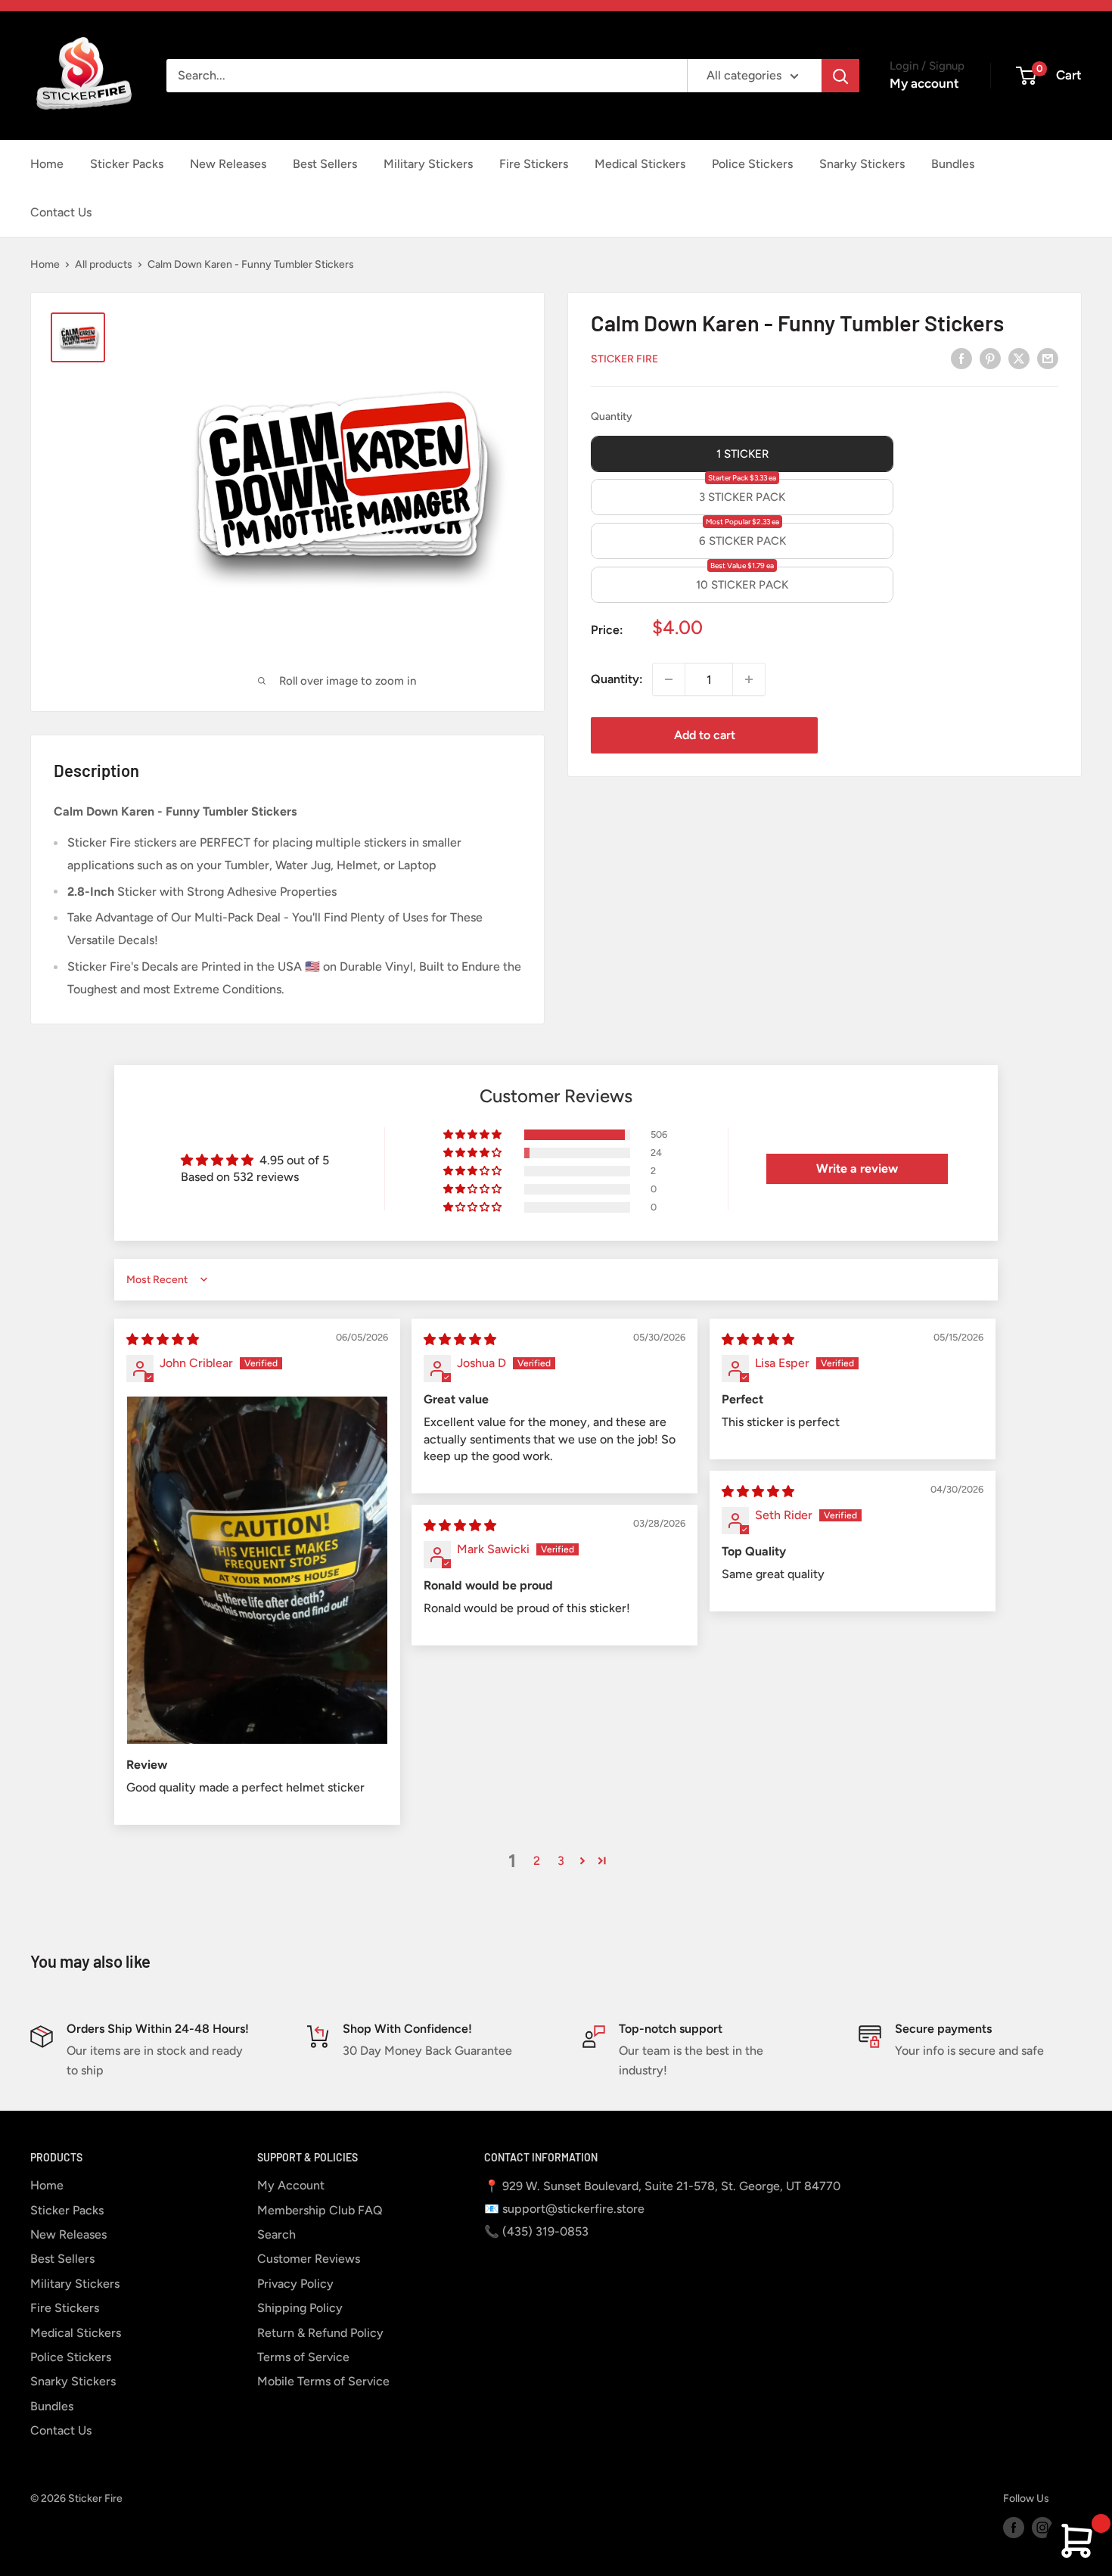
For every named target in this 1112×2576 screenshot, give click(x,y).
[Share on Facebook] (961, 358)
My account (924, 83)
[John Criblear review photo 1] (257, 1570)
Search (276, 2234)
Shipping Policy (300, 2308)
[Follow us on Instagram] (1042, 2528)
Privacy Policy (295, 2284)
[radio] (742, 454)
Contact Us (61, 212)
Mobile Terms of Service (323, 2381)
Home (47, 164)
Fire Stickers (534, 164)
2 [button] (537, 1861)
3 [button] (561, 1861)
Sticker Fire (624, 358)
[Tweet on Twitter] (1019, 358)
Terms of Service (303, 2357)
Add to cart (705, 735)
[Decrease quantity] (669, 679)
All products (104, 264)
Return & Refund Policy (320, 2333)
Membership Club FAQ (320, 2210)
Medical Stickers (640, 164)
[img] (163, 1339)
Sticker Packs (127, 164)
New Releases (228, 164)
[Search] (840, 76)
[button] (474, 1135)
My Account (291, 2185)
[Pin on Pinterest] (990, 358)
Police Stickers (752, 164)
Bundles (953, 164)
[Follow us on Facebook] (1014, 2528)
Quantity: (617, 679)
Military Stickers (428, 164)
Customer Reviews (309, 2259)
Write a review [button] (857, 1168)
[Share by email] (1048, 358)
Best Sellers (325, 164)
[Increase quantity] (749, 679)
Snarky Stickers (862, 164)
